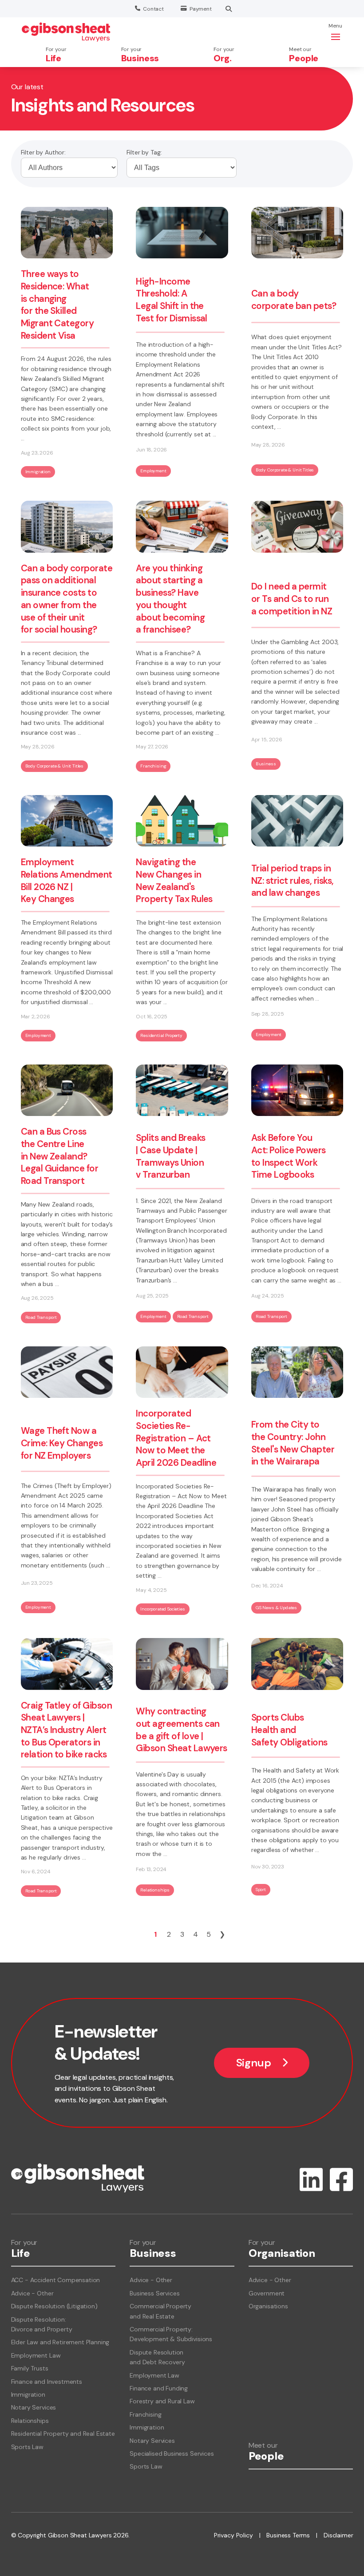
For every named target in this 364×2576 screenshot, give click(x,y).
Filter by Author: (43, 152)
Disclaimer (338, 2535)
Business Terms (288, 2535)
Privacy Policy (233, 2535)
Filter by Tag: (144, 152)
